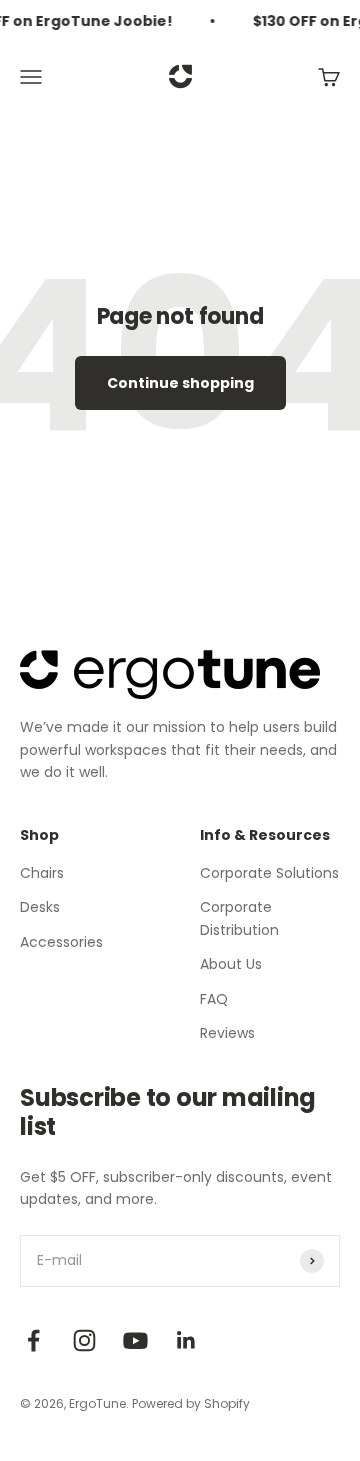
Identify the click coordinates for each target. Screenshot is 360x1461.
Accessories (61, 942)
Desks (40, 907)
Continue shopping (180, 383)
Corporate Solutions (269, 873)
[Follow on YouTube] (135, 1340)
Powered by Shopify (191, 1403)
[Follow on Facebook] (33, 1340)
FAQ (214, 999)
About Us (231, 964)
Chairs (42, 873)
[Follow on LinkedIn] (186, 1340)
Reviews (227, 1033)
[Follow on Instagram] (84, 1340)
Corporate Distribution (239, 918)
